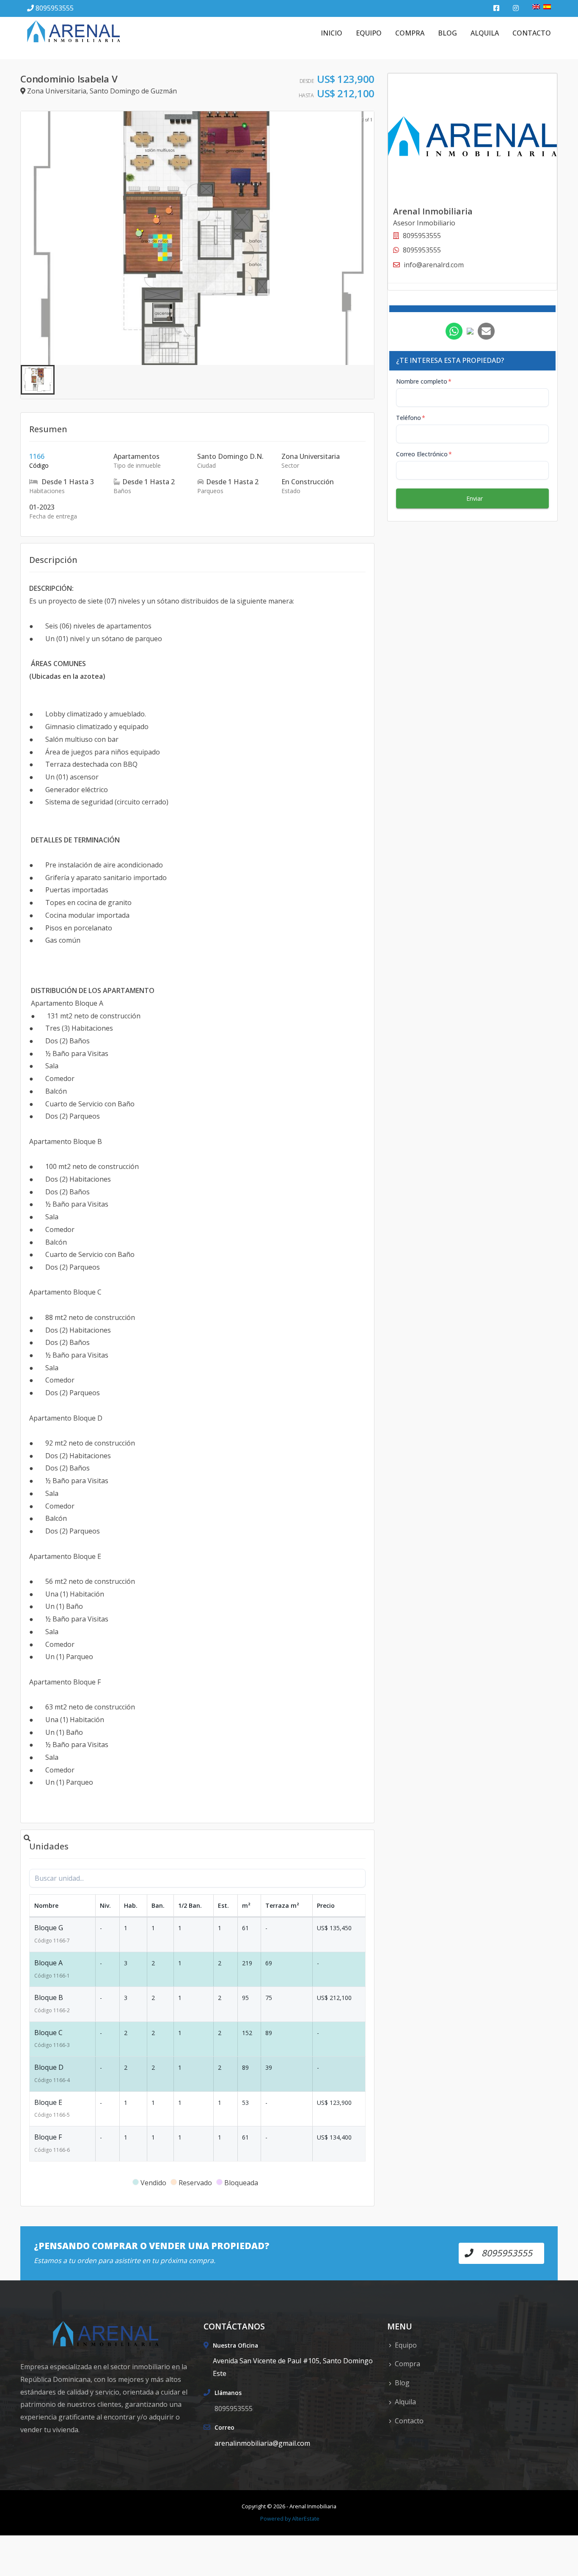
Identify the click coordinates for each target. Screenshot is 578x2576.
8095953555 (55, 8)
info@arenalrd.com (434, 265)
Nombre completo (424, 381)
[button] (38, 380)
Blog (447, 33)
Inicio (332, 33)
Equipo (369, 33)
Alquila (485, 33)
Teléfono (411, 418)
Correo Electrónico (424, 454)
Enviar (475, 498)
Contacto (532, 33)
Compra (410, 33)
